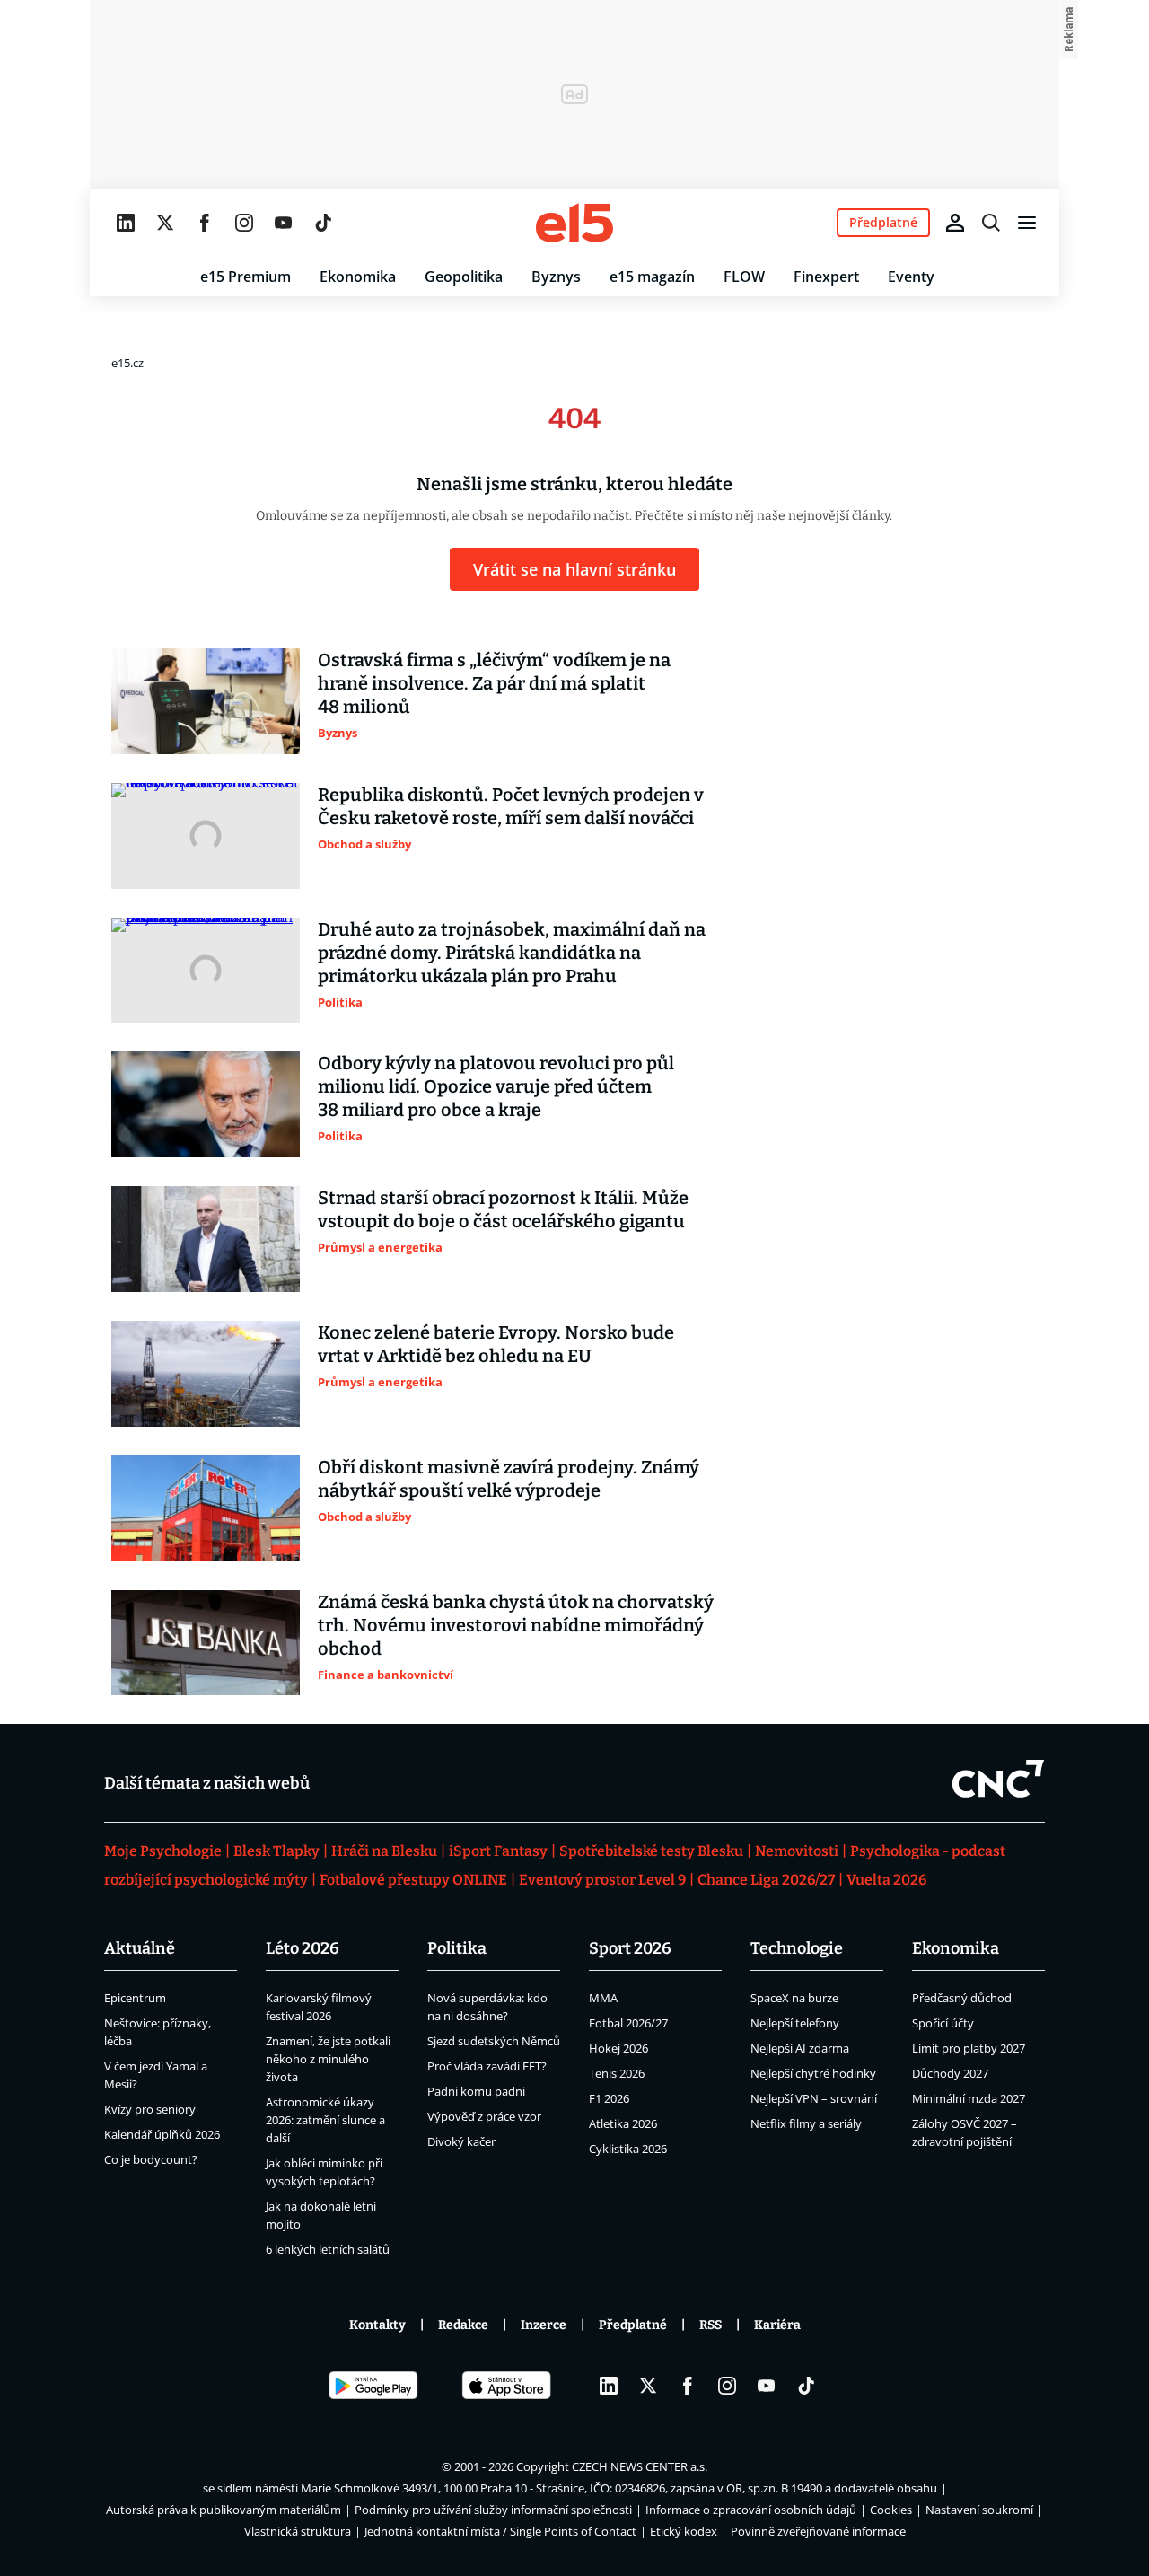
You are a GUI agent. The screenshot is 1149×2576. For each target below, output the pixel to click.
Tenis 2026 (617, 2073)
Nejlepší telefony (795, 2023)
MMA (603, 1998)
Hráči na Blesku (384, 1851)
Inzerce (544, 2325)
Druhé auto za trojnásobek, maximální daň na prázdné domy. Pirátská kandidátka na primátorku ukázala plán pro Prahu (512, 953)
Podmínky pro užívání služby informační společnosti (493, 2510)
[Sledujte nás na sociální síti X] (165, 223)
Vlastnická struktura (298, 2531)
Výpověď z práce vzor (484, 2116)
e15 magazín (652, 277)
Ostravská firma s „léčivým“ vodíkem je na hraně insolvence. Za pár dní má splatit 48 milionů (494, 683)
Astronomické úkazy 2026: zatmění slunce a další (325, 2120)
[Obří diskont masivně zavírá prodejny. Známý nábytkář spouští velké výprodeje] (206, 1508)
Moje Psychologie (163, 1851)
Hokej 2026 (618, 2048)
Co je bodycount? (151, 2159)
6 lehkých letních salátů (328, 2249)
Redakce (463, 2325)
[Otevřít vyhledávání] (991, 223)
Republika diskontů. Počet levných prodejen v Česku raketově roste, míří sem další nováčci (511, 806)
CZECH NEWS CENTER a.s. (640, 2466)
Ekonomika (358, 277)
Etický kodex (684, 2531)
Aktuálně (140, 1948)
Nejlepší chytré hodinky (813, 2073)
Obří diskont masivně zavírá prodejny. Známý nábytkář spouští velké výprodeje (509, 1479)
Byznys (556, 277)
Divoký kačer (461, 2141)
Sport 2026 (630, 1948)
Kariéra (777, 2325)
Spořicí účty (943, 2023)
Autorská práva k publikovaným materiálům (224, 2510)
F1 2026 (609, 2098)
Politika (457, 1948)
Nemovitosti (797, 1851)
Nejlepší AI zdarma (800, 2048)
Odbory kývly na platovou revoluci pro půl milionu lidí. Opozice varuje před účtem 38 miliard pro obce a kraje (496, 1086)
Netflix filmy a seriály (806, 2123)
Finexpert (826, 277)
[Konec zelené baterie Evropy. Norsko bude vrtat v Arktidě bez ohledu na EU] (206, 1374)
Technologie (797, 1948)
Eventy (911, 277)
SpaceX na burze (794, 1998)
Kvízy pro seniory (150, 2109)
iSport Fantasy (498, 1851)
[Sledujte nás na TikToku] (323, 223)
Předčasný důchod (962, 1998)
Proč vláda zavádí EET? (487, 2066)
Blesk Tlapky (276, 1851)
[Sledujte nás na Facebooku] (205, 223)
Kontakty (377, 2325)
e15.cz (127, 363)
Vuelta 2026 (886, 1880)
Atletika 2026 (623, 2123)
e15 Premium (246, 277)
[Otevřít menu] (1027, 223)
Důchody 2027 (950, 2073)
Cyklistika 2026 (628, 2149)
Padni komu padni (476, 2091)
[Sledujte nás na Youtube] (284, 223)
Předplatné (633, 2325)
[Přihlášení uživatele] (955, 223)
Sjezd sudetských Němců (494, 2041)
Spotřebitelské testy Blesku (651, 1851)
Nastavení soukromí (979, 2510)
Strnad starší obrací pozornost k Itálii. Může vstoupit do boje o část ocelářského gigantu (503, 1209)
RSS (710, 2325)
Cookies (891, 2510)
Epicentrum (135, 1998)
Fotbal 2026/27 (628, 2023)
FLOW (744, 277)
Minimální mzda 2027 (969, 2098)
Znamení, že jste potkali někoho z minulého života (328, 2059)
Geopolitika (464, 277)
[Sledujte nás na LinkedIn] (126, 223)
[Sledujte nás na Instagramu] (244, 223)
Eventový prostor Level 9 (602, 1880)
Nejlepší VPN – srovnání (814, 2098)
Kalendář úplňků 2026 (162, 2134)
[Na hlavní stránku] (574, 223)
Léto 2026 (303, 1948)
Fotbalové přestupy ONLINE (413, 1880)
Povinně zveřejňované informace (818, 2531)
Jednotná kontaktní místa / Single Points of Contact (500, 2531)
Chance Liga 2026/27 (766, 1880)
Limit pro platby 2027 (969, 2048)
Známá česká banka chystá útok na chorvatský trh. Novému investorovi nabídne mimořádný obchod (516, 1625)
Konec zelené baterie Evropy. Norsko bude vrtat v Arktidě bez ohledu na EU (496, 1344)
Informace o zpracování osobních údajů (751, 2510)
